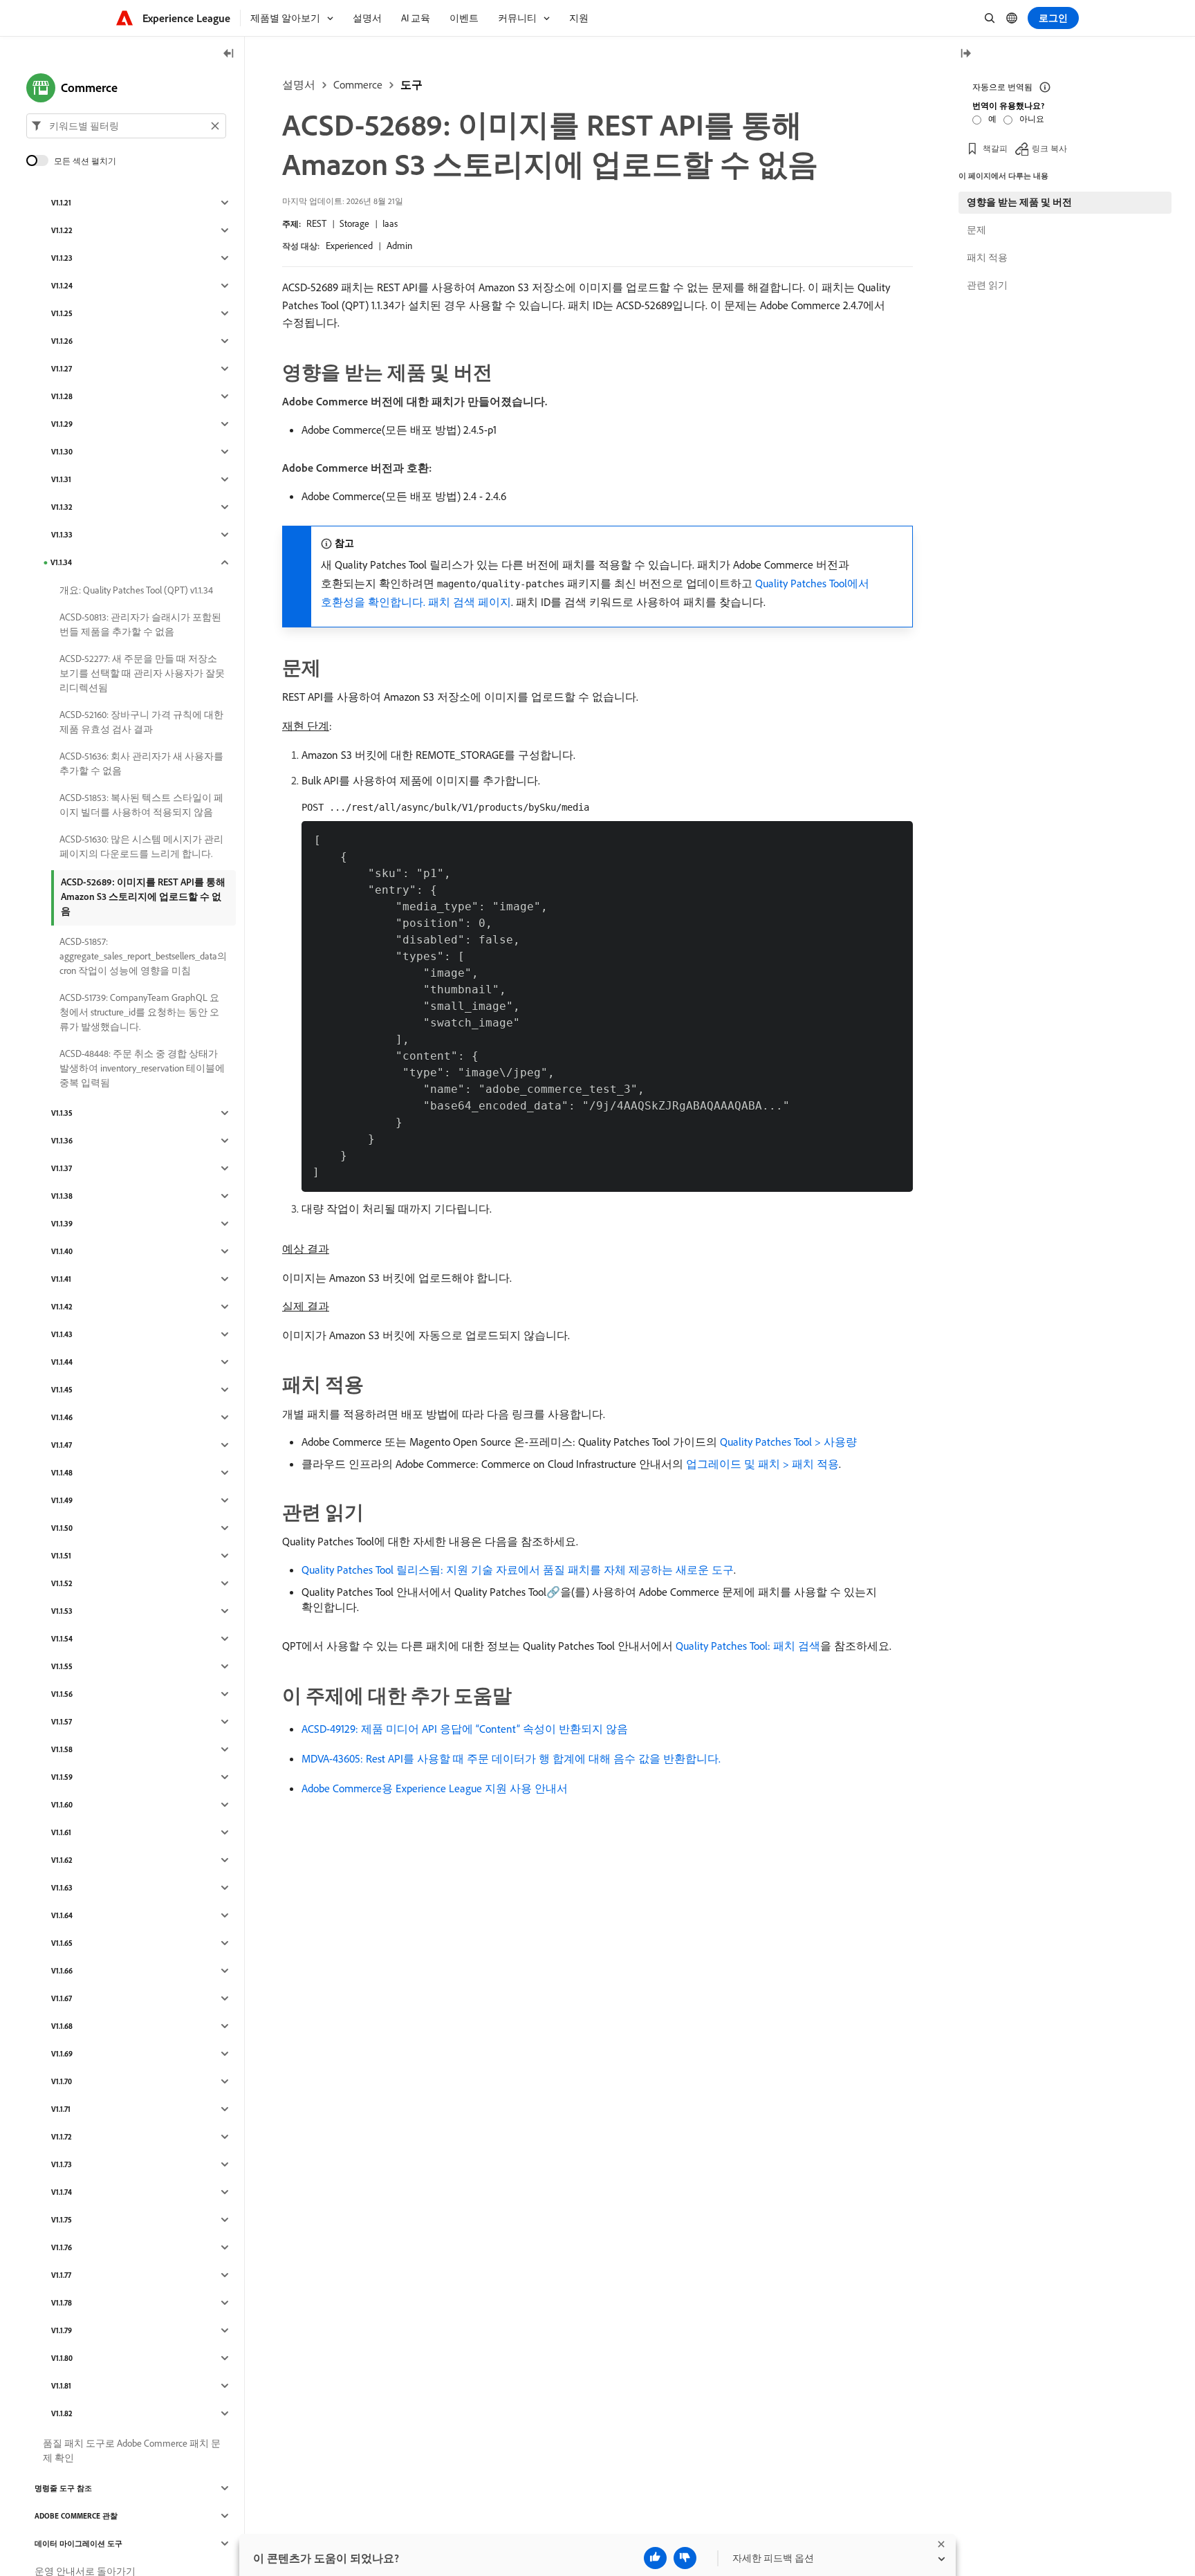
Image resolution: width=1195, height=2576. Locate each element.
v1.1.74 (62, 2192)
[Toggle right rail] (965, 54)
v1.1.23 (62, 258)
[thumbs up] (655, 2558)
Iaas (390, 223)
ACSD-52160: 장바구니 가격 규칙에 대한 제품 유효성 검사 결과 (141, 722)
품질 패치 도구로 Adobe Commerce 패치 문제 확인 (132, 2450)
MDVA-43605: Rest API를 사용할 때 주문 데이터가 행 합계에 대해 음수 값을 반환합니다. (511, 1758)
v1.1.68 (62, 2026)
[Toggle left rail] (229, 54)
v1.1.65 (62, 1943)
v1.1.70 (62, 2081)
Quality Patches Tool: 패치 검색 (748, 1646)
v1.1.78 (62, 2303)
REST (316, 223)
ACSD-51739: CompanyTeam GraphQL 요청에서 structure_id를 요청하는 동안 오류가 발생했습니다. (139, 1012)
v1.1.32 (62, 507)
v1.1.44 (62, 1362)
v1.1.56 (62, 1694)
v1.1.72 (62, 2137)
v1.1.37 (62, 1168)
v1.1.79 (62, 2330)
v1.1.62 (62, 1860)
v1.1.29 (62, 424)
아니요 (1032, 119)
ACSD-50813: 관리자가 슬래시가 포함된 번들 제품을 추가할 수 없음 (140, 624)
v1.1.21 (61, 203)
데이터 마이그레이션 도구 (78, 2543)
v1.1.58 (62, 1749)
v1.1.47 (62, 1445)
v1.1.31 (61, 479)
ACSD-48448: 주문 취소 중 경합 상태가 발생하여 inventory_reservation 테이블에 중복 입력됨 (142, 1068)
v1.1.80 (62, 2358)
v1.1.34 (61, 562)
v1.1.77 (61, 2275)
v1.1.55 (62, 1666)
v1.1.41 (61, 1279)
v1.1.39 (62, 1224)
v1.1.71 (61, 2109)
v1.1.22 (62, 230)
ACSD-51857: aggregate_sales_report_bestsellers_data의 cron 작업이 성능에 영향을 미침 (143, 956)
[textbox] (126, 126)
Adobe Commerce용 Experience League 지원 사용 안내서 (435, 1788)
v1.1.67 (62, 1998)
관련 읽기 (987, 285)
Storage (354, 223)
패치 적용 (987, 257)
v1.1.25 (62, 313)
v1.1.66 (62, 1971)
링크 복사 (1049, 148)
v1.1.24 (62, 286)
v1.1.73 (62, 2164)
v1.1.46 (62, 1417)
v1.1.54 (62, 1639)
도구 (411, 84)
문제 (976, 230)
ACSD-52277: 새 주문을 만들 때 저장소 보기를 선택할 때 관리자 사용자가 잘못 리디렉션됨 (142, 673)
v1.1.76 (62, 2247)
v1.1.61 (61, 1832)
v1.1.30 (62, 452)
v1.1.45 (62, 1390)
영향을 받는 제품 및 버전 (1019, 202)
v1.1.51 (61, 1556)
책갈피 (995, 148)
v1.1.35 (62, 1113)
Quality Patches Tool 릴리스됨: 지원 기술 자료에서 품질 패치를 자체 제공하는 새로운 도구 (518, 1570)
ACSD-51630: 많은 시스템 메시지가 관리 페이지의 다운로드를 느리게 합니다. (141, 846)
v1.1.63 (62, 1888)
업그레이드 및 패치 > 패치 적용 (762, 1464)
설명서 (299, 84)
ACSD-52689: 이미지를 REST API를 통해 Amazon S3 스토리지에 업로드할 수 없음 (143, 896)
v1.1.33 (62, 535)
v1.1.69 (62, 2054)
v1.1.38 (62, 1196)
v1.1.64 (62, 1915)
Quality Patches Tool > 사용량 (788, 1442)
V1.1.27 (62, 369)
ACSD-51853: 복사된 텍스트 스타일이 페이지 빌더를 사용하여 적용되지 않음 (141, 805)
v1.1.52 (62, 1583)
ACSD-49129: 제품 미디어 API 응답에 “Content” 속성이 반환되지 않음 (465, 1729)
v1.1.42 (62, 1307)
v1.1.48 (62, 1473)
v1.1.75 (62, 2220)
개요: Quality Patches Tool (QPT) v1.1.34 (136, 590)
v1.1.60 (62, 1805)
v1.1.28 (62, 396)
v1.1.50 (62, 1528)
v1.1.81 (61, 2386)
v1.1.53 (62, 1611)
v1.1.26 (62, 341)
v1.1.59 (62, 1777)
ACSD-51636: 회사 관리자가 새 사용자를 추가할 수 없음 (141, 763)
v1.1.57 (62, 1722)
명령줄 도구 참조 (63, 2488)
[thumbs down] (685, 2558)
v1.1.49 (62, 1500)
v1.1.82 (62, 2413)
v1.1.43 (62, 1334)
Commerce (358, 84)
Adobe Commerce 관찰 (76, 2516)
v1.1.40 (62, 1251)
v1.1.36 (62, 1141)
